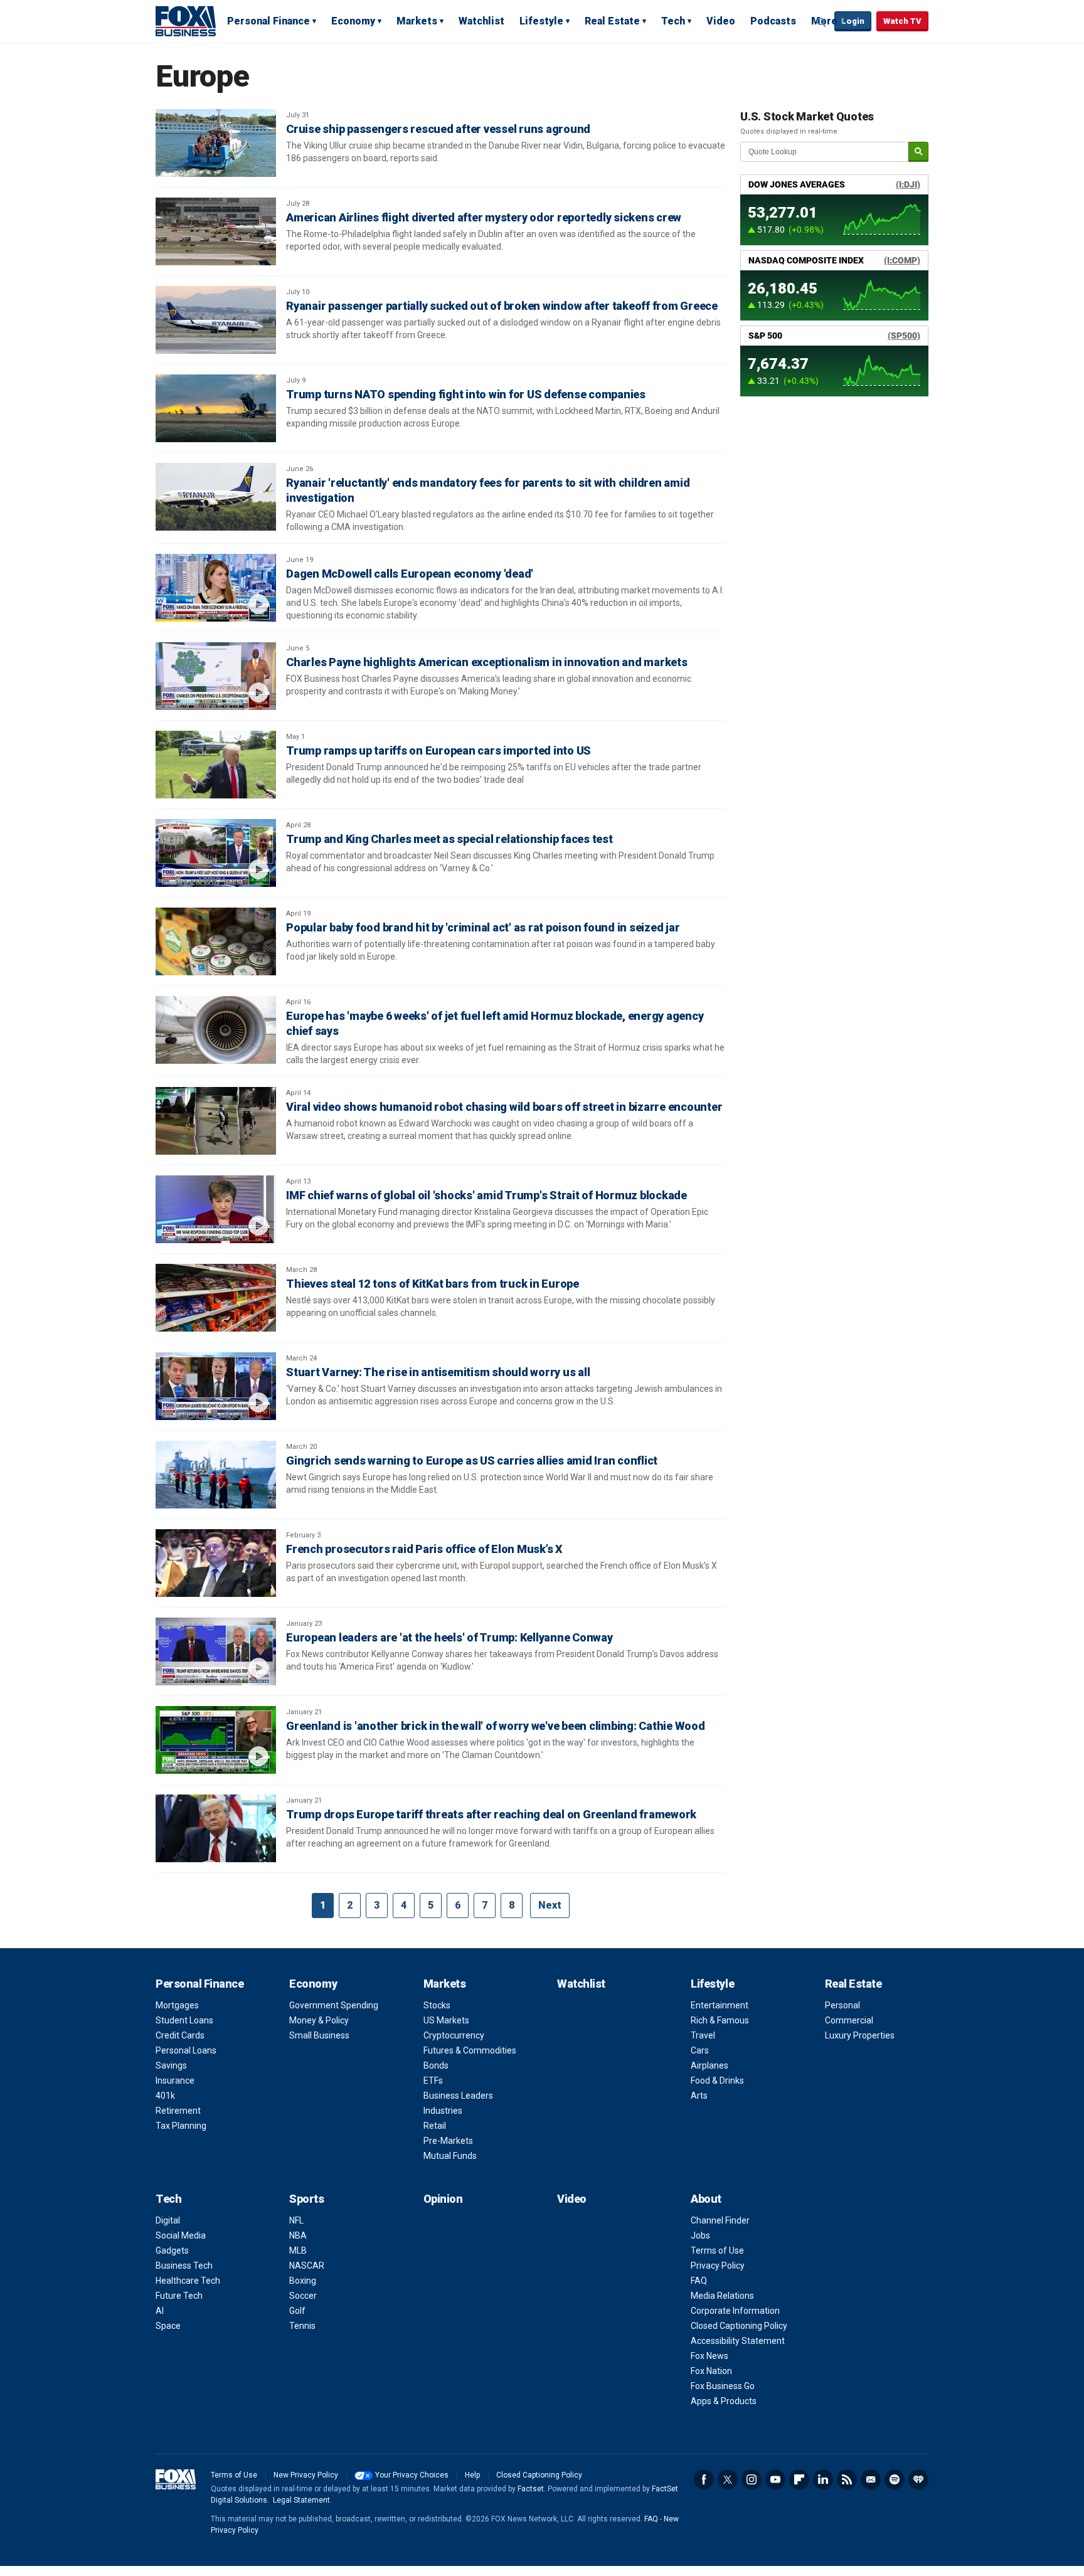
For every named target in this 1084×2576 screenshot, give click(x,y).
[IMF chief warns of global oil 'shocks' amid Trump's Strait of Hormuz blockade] (216, 1209)
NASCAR (307, 2266)
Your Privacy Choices (412, 2475)
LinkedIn (823, 2479)
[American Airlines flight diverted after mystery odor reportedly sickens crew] (216, 231)
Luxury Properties (860, 2035)
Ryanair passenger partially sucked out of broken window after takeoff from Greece (502, 306)
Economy (353, 21)
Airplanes (709, 2065)
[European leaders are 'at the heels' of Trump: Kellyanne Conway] (216, 1651)
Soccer (303, 2296)
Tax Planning (181, 2126)
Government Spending (334, 2005)
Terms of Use (717, 2250)
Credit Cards (180, 2035)
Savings (171, 2065)
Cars (700, 2050)
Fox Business (186, 21)
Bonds (436, 2065)
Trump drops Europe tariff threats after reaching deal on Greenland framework (491, 1814)
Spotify (895, 2479)
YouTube (775, 2479)
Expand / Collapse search (822, 22)
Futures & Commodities (470, 2050)
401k (165, 2096)
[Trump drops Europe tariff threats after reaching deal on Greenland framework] (216, 1828)
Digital (168, 2220)
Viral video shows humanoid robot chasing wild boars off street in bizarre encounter (504, 1107)
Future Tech (179, 2296)
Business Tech (184, 2266)
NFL (296, 2220)
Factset (531, 2489)
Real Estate (612, 21)
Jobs (700, 2235)
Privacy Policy (718, 2266)
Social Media (181, 2235)
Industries (443, 2111)
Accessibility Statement (738, 2341)
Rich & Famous (720, 2020)
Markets (417, 21)
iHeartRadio (918, 2479)
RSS (847, 2479)
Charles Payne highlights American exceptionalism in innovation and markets (487, 662)
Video (721, 21)
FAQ (699, 2281)
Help (472, 2475)
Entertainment (720, 2005)
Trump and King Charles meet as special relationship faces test (449, 839)
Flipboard (799, 2479)
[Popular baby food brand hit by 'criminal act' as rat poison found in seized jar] (216, 941)
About (706, 2199)
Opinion (443, 2199)
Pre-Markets (448, 2141)
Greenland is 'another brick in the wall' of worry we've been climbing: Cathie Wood (496, 1726)
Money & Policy (319, 2020)
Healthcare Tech (188, 2281)
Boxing (303, 2281)
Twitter (728, 2479)
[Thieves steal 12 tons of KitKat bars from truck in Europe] (216, 1298)
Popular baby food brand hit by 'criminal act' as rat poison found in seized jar (483, 927)
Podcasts (773, 21)
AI (160, 2311)
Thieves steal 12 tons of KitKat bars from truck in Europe (433, 1284)
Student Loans (184, 2020)
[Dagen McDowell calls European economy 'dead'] (216, 588)
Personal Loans (186, 2050)
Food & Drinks (717, 2080)
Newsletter (871, 2479)
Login (853, 21)
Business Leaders (458, 2096)
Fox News (709, 2356)
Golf (297, 2311)
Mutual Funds (450, 2156)
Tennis (302, 2326)
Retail (435, 2126)
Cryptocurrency (454, 2035)
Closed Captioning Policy (739, 2326)
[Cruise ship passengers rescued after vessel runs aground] (216, 143)
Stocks (437, 2005)
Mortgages (177, 2005)
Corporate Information (735, 2311)
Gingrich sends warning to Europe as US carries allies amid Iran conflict (472, 1460)
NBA (298, 2235)
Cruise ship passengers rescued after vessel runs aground (438, 129)
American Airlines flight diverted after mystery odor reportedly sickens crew (484, 217)
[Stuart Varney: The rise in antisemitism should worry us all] (216, 1386)
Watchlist (481, 21)
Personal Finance (268, 21)
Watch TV (902, 21)
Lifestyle (541, 21)
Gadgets (172, 2250)
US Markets (446, 2020)
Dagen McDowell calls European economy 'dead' (410, 574)
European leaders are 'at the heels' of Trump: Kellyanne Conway (449, 1637)
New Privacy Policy (306, 2475)
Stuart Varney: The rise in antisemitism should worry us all (438, 1372)
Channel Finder (720, 2220)
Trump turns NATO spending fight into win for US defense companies (466, 394)
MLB (298, 2250)
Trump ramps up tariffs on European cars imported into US (438, 750)
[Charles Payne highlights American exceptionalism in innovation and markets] (216, 676)
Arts (699, 2096)
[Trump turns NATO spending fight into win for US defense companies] (216, 408)
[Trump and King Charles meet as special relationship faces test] (216, 853)
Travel (703, 2035)
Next (550, 1905)
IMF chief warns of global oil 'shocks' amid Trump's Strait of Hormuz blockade (486, 1195)
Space (168, 2326)
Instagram (752, 2479)
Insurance (175, 2080)
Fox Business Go (723, 2386)
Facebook (704, 2479)
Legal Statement (301, 2500)
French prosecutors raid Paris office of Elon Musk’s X (424, 1549)
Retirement (178, 2111)
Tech (673, 21)
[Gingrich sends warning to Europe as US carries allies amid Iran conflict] (216, 1475)
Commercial (849, 2020)
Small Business (319, 2035)
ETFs (433, 2080)
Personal (842, 2005)
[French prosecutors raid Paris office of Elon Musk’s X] (216, 1563)
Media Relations (722, 2296)
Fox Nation (711, 2371)
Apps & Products (724, 2401)
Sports (306, 2199)
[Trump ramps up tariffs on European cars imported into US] (216, 765)
